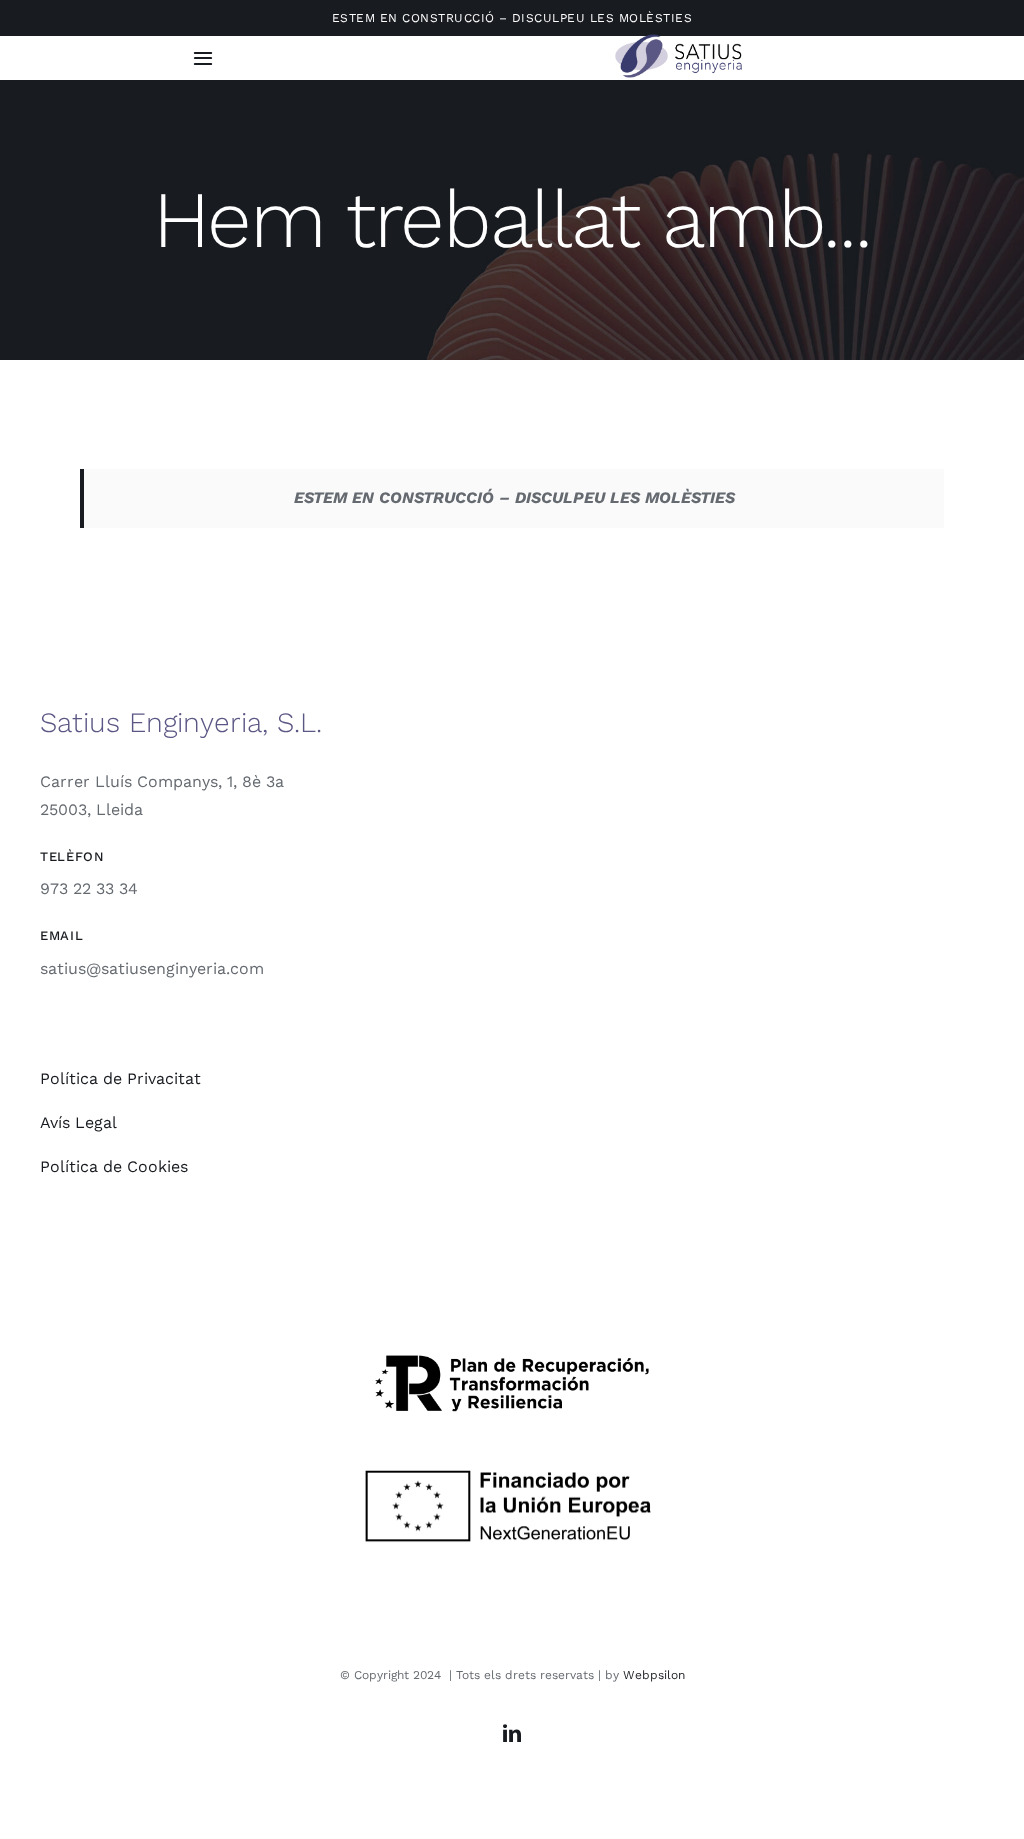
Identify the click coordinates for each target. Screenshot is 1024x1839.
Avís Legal (78, 1122)
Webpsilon (654, 1675)
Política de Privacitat (120, 1078)
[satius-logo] (681, 39)
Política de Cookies (114, 1166)
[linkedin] (512, 1733)
